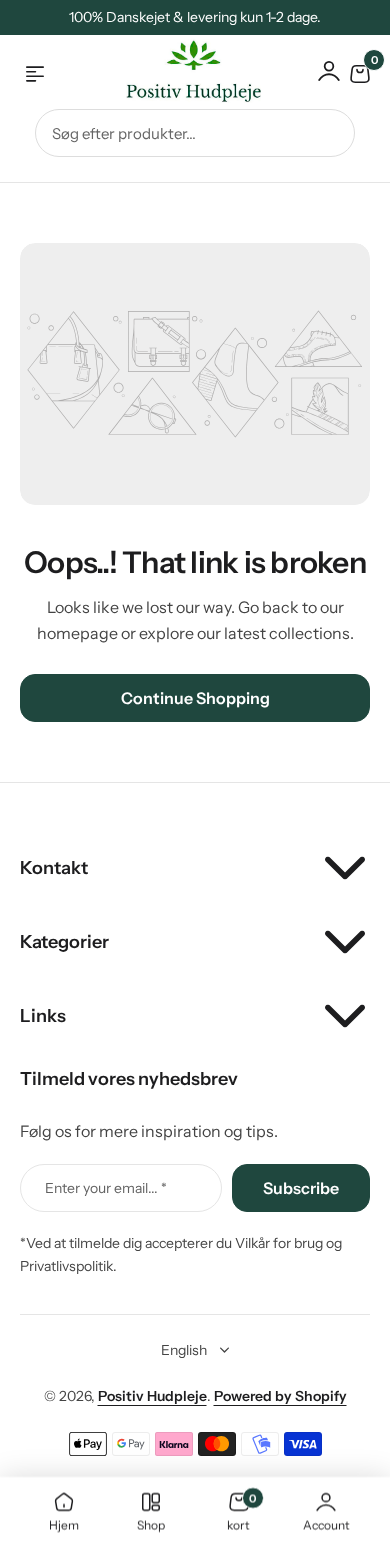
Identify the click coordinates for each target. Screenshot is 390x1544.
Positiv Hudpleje (152, 1396)
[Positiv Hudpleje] (178, 74)
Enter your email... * (106, 1188)
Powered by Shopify (280, 1396)
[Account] (329, 71)
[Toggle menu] (35, 74)
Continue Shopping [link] (195, 698)
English (184, 1350)
